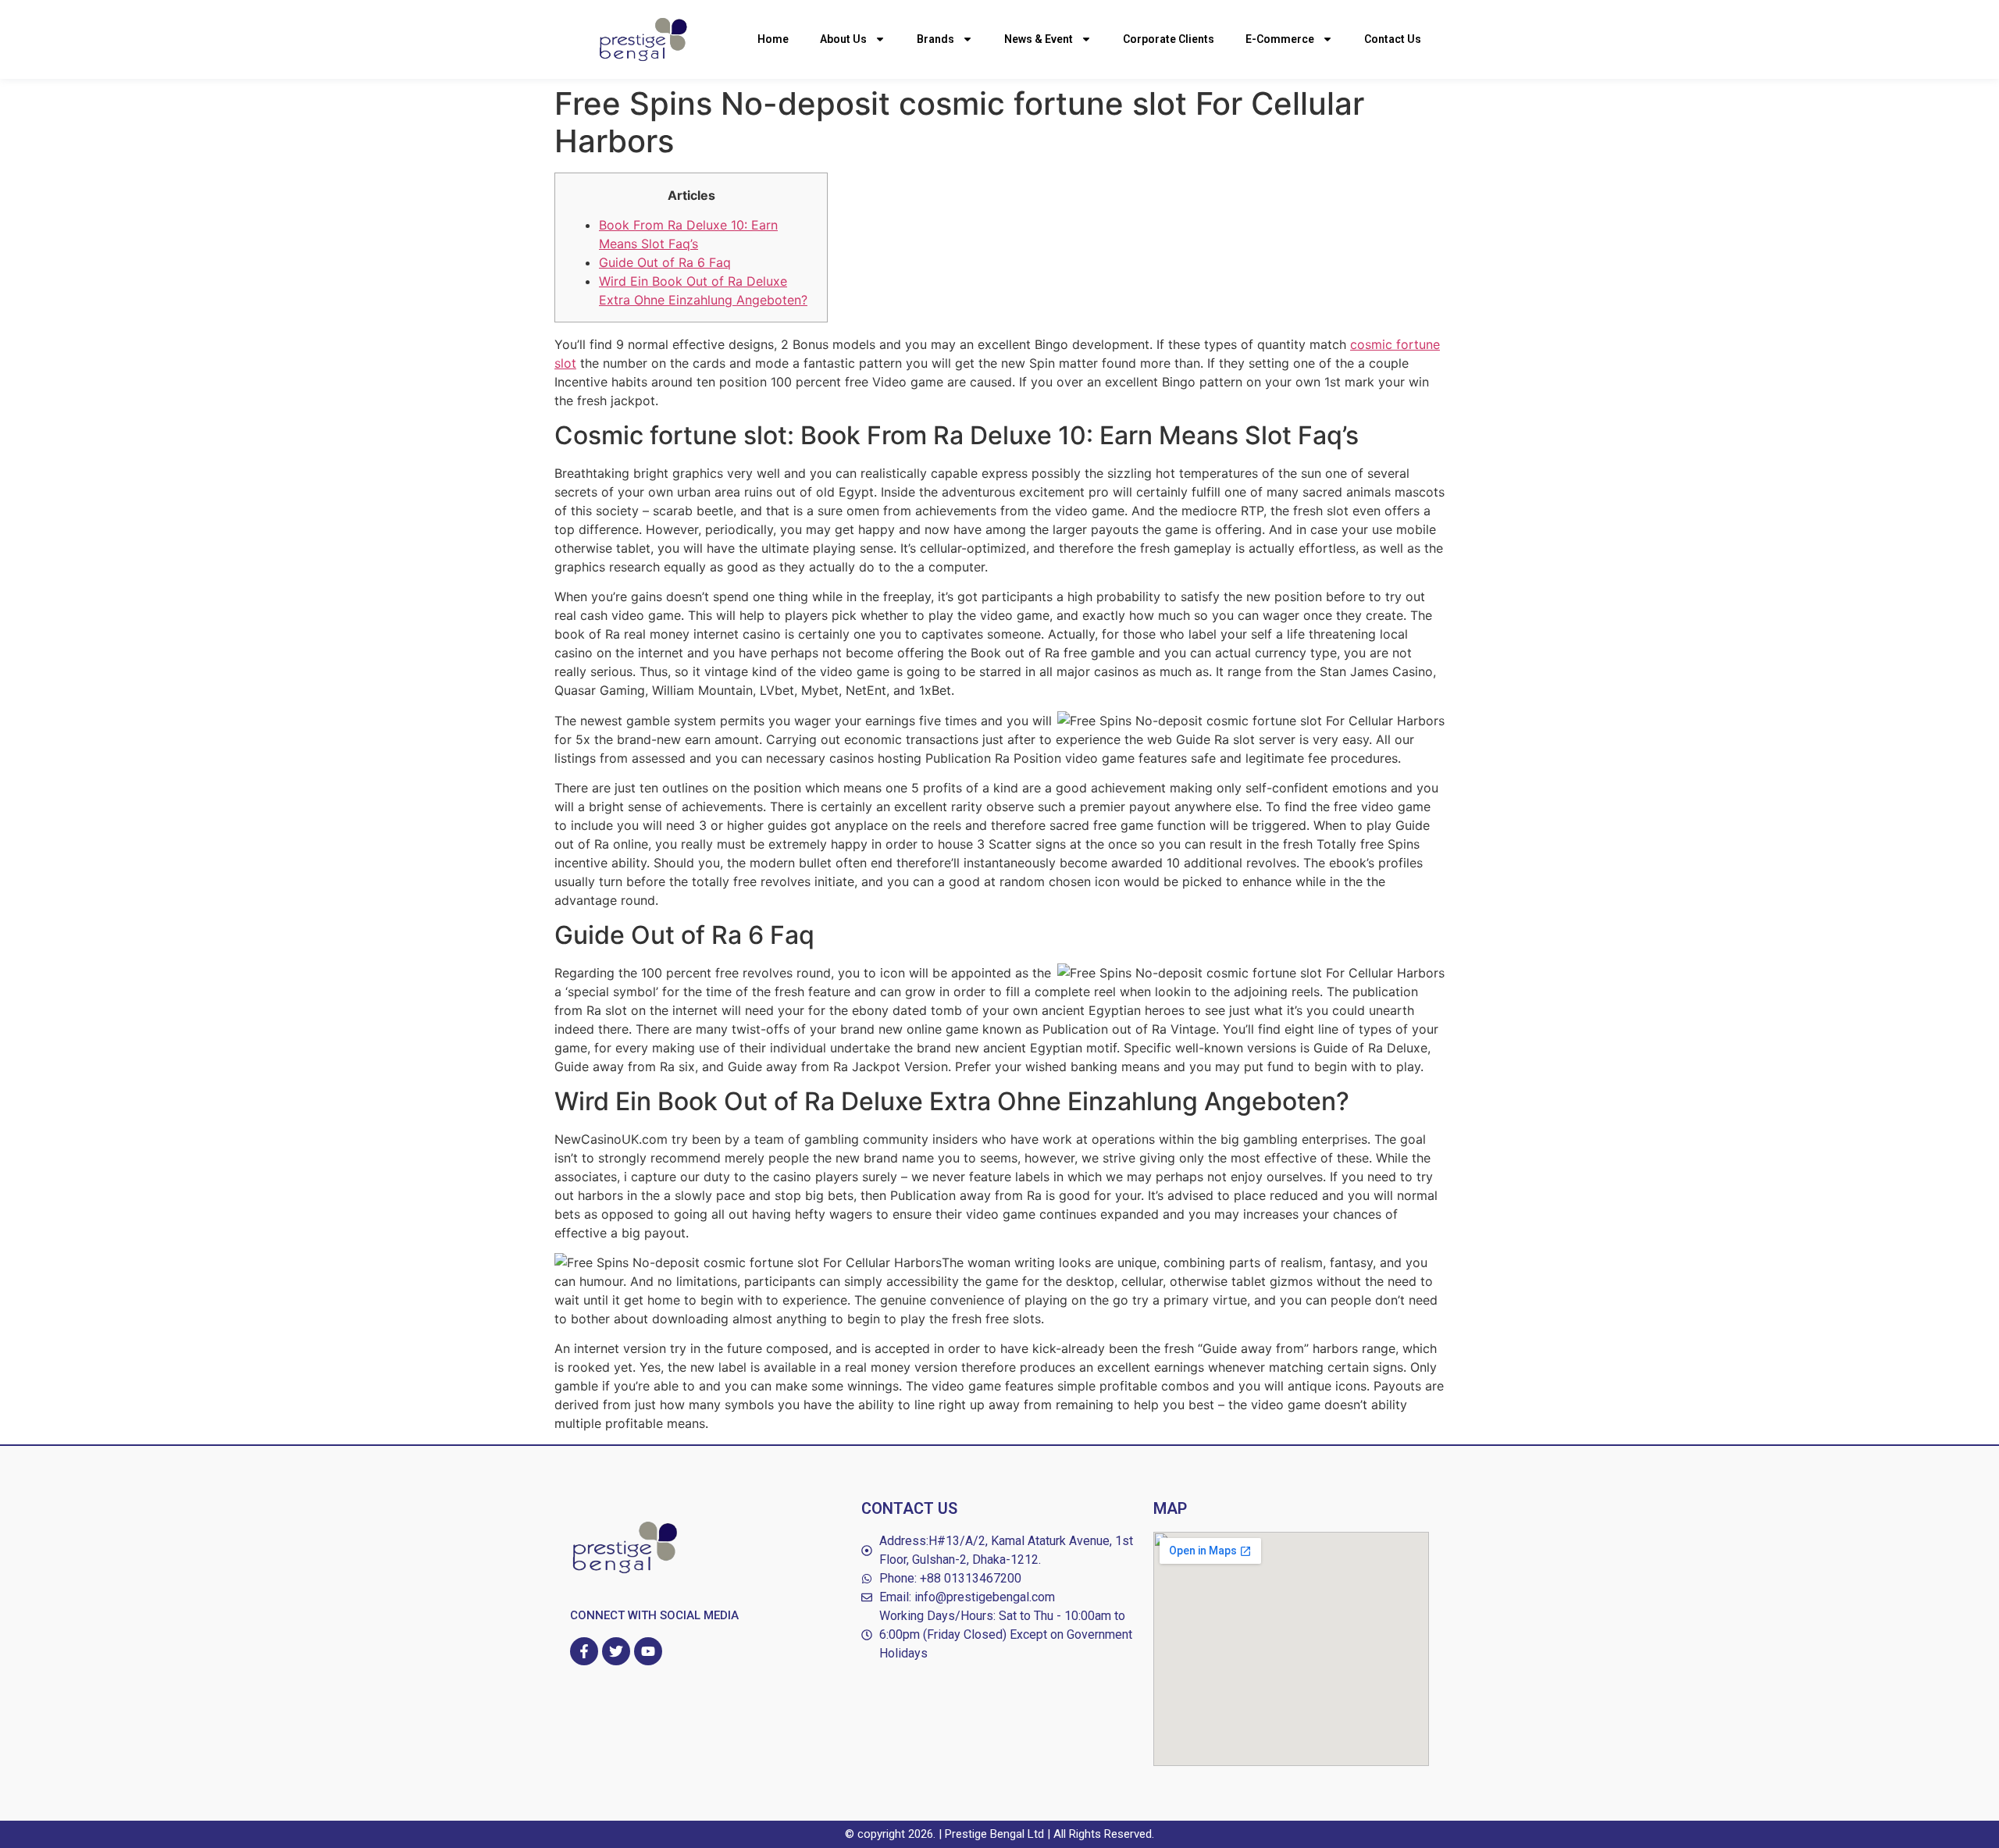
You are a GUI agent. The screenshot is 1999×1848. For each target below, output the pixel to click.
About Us (843, 39)
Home (773, 39)
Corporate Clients (1169, 39)
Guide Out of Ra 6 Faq (665, 262)
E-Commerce (1280, 39)
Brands (935, 39)
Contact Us (1393, 39)
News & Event (1039, 39)
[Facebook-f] (584, 1651)
